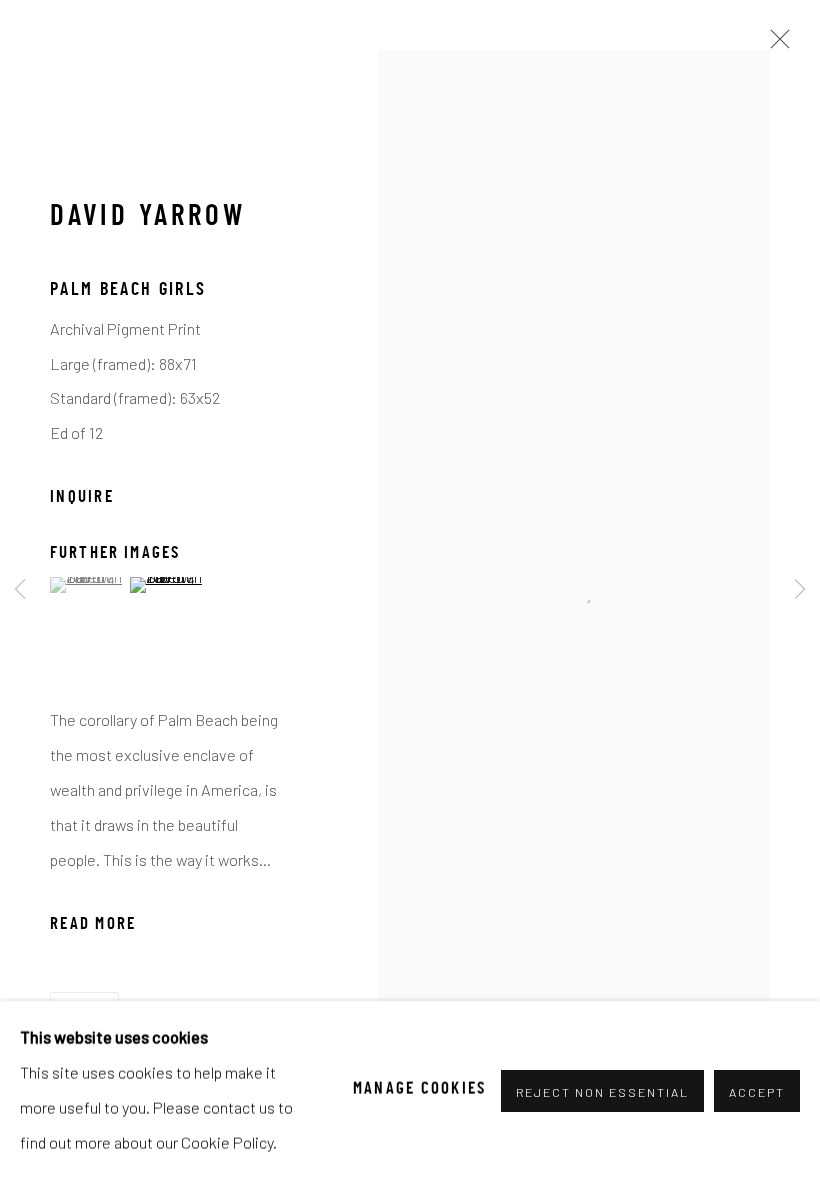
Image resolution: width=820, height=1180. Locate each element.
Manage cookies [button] (420, 1090)
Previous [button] (20, 590)
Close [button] (775, 45)
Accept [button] (757, 1091)
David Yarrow (147, 218)
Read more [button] (93, 925)
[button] (87, 585)
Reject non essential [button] (603, 1091)
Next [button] (800, 590)
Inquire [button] (82, 498)
